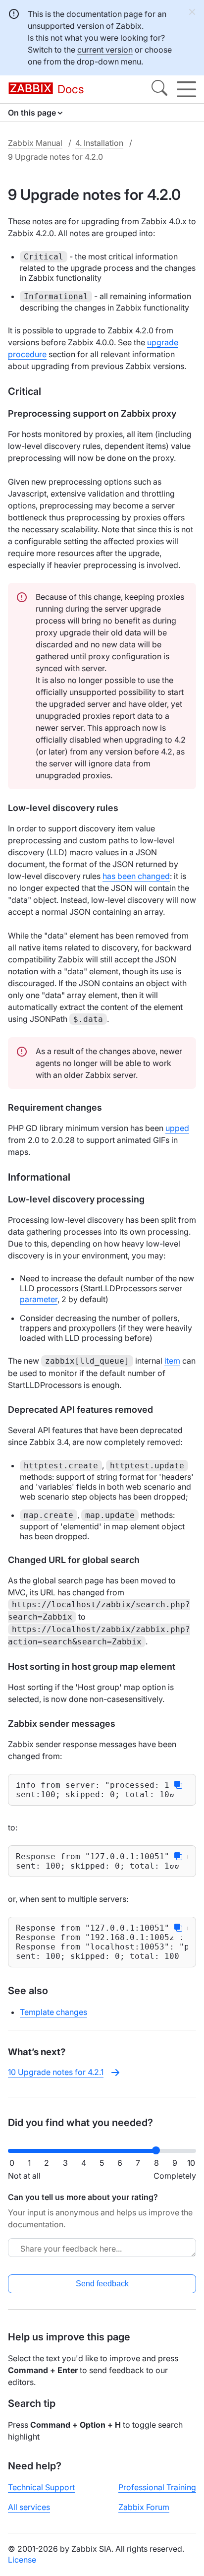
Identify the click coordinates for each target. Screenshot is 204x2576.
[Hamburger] (186, 89)
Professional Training (157, 2487)
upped (177, 1128)
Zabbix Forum (144, 2507)
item (172, 1361)
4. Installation (99, 143)
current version (105, 50)
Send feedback (102, 2284)
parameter (39, 1299)
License (22, 2560)
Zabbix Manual (35, 143)
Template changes (53, 2012)
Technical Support (41, 2487)
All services (29, 2507)
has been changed (136, 876)
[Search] (159, 89)
